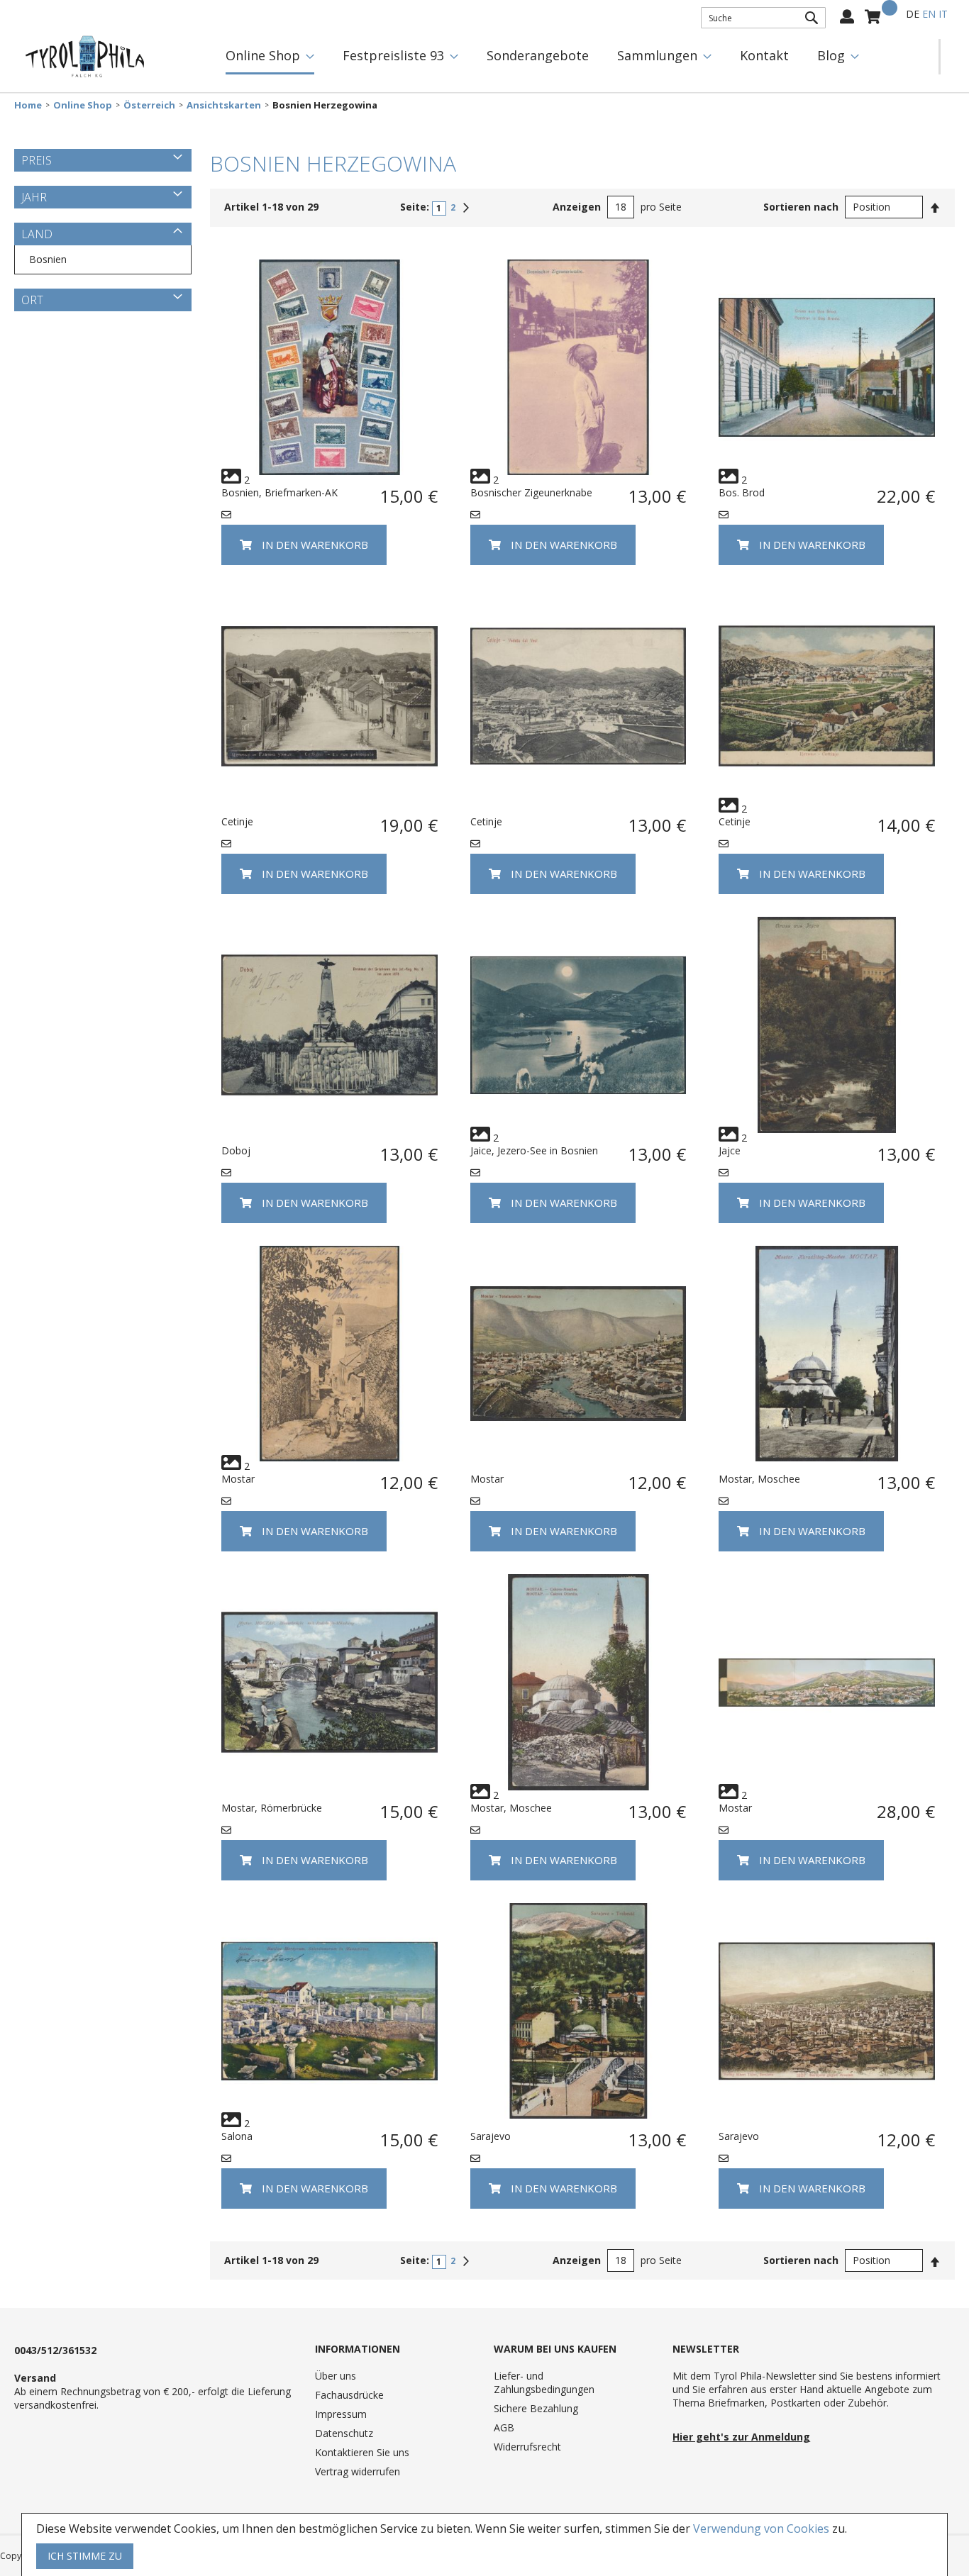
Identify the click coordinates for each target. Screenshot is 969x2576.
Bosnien (48, 259)
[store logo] (85, 57)
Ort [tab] (32, 300)
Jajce (730, 1150)
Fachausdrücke (349, 2395)
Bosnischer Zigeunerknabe (531, 492)
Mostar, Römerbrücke (272, 1808)
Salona (237, 2136)
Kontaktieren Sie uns (362, 2452)
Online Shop (83, 105)
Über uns (336, 2376)
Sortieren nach (801, 207)
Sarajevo (491, 2136)
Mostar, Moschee (759, 1479)
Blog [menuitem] (831, 55)
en (929, 14)
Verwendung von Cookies (761, 2528)
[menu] (575, 57)
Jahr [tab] (34, 197)
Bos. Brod (742, 492)
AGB (504, 2427)
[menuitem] (270, 57)
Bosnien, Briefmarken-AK (279, 492)
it (943, 14)
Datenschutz (344, 2433)
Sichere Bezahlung (536, 2408)
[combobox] (763, 18)
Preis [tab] (37, 160)
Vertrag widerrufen (358, 2471)
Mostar (238, 1479)
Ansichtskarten (224, 105)
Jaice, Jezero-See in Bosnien (534, 1150)
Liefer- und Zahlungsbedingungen (544, 2382)
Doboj (236, 1150)
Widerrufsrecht (527, 2447)
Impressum (341, 2414)
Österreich (149, 105)
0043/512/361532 (55, 2350)
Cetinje (237, 821)
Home (28, 105)
